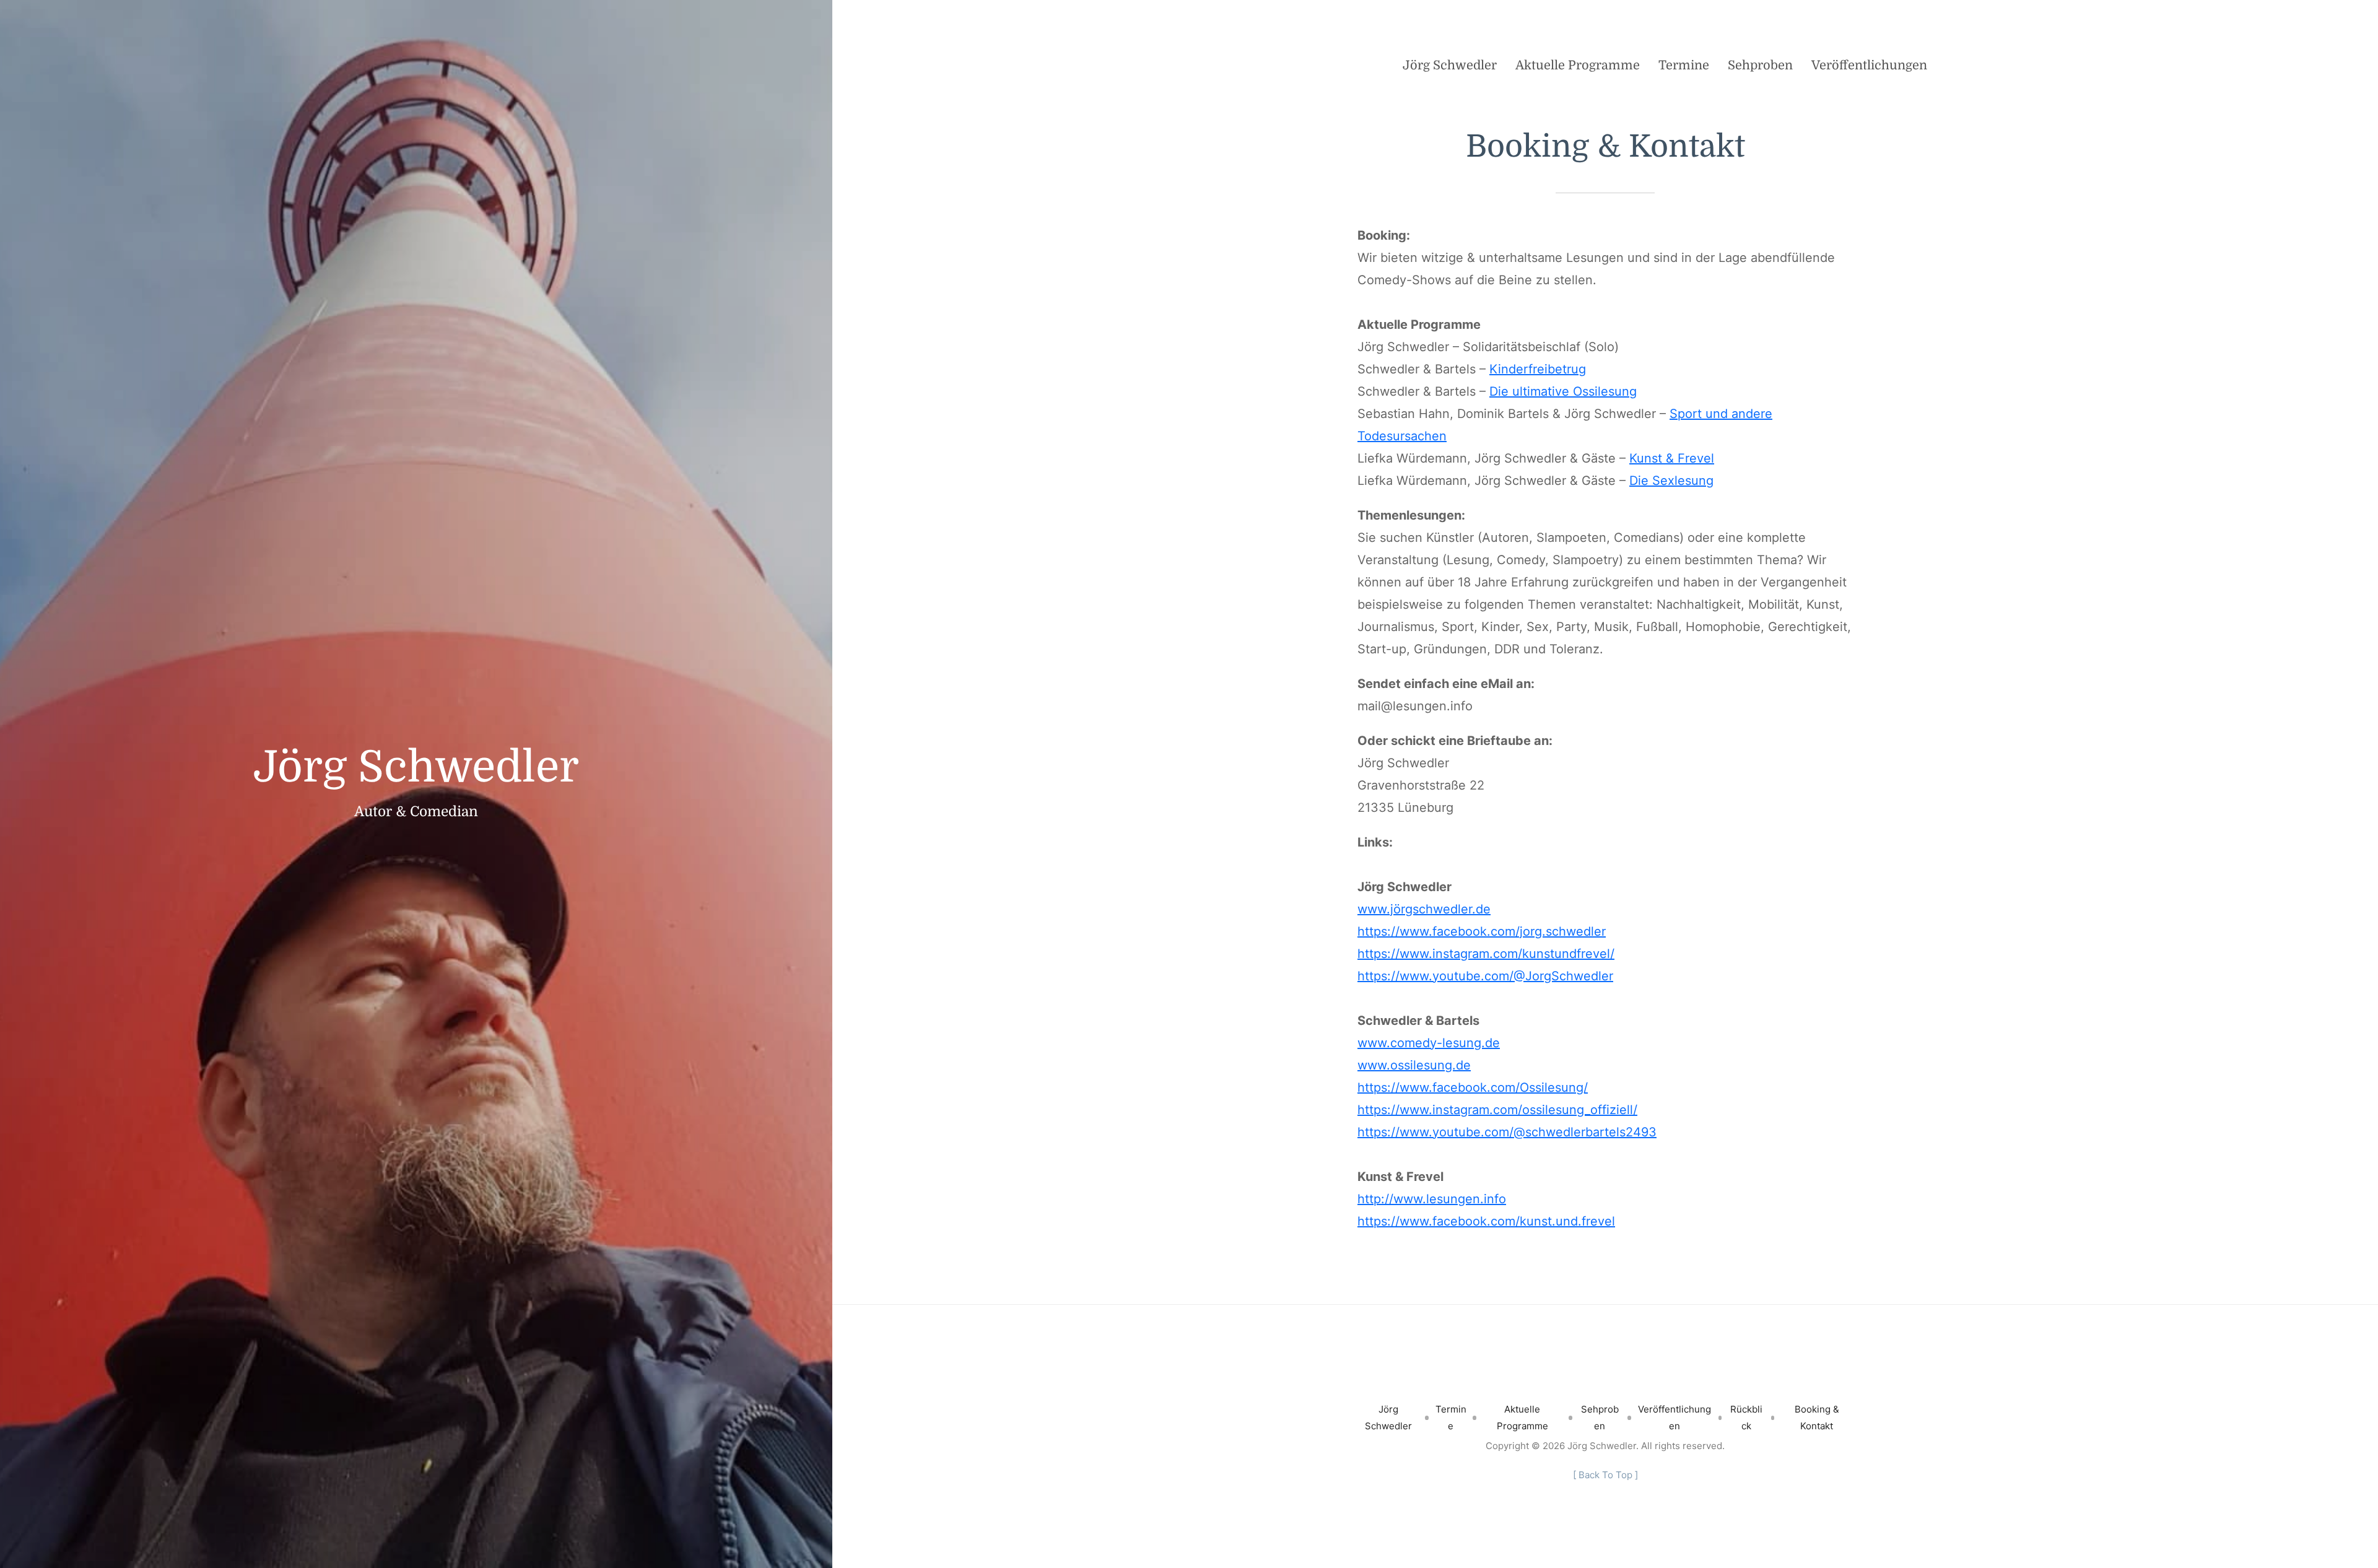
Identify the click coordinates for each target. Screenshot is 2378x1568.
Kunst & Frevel (1672, 458)
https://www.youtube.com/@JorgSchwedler (1485, 976)
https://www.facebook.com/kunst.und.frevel (1486, 1221)
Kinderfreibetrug (1538, 369)
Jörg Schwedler (416, 767)
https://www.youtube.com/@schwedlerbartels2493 (1507, 1132)
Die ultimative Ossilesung (1563, 391)
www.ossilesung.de (1414, 1065)
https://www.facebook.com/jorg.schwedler (1482, 931)
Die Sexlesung (1671, 481)
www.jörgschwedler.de (1424, 909)
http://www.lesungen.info (1432, 1199)
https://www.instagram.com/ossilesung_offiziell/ (1497, 1110)
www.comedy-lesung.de (1429, 1043)
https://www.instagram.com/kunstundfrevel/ (1486, 954)
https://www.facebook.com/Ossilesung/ (1473, 1087)
